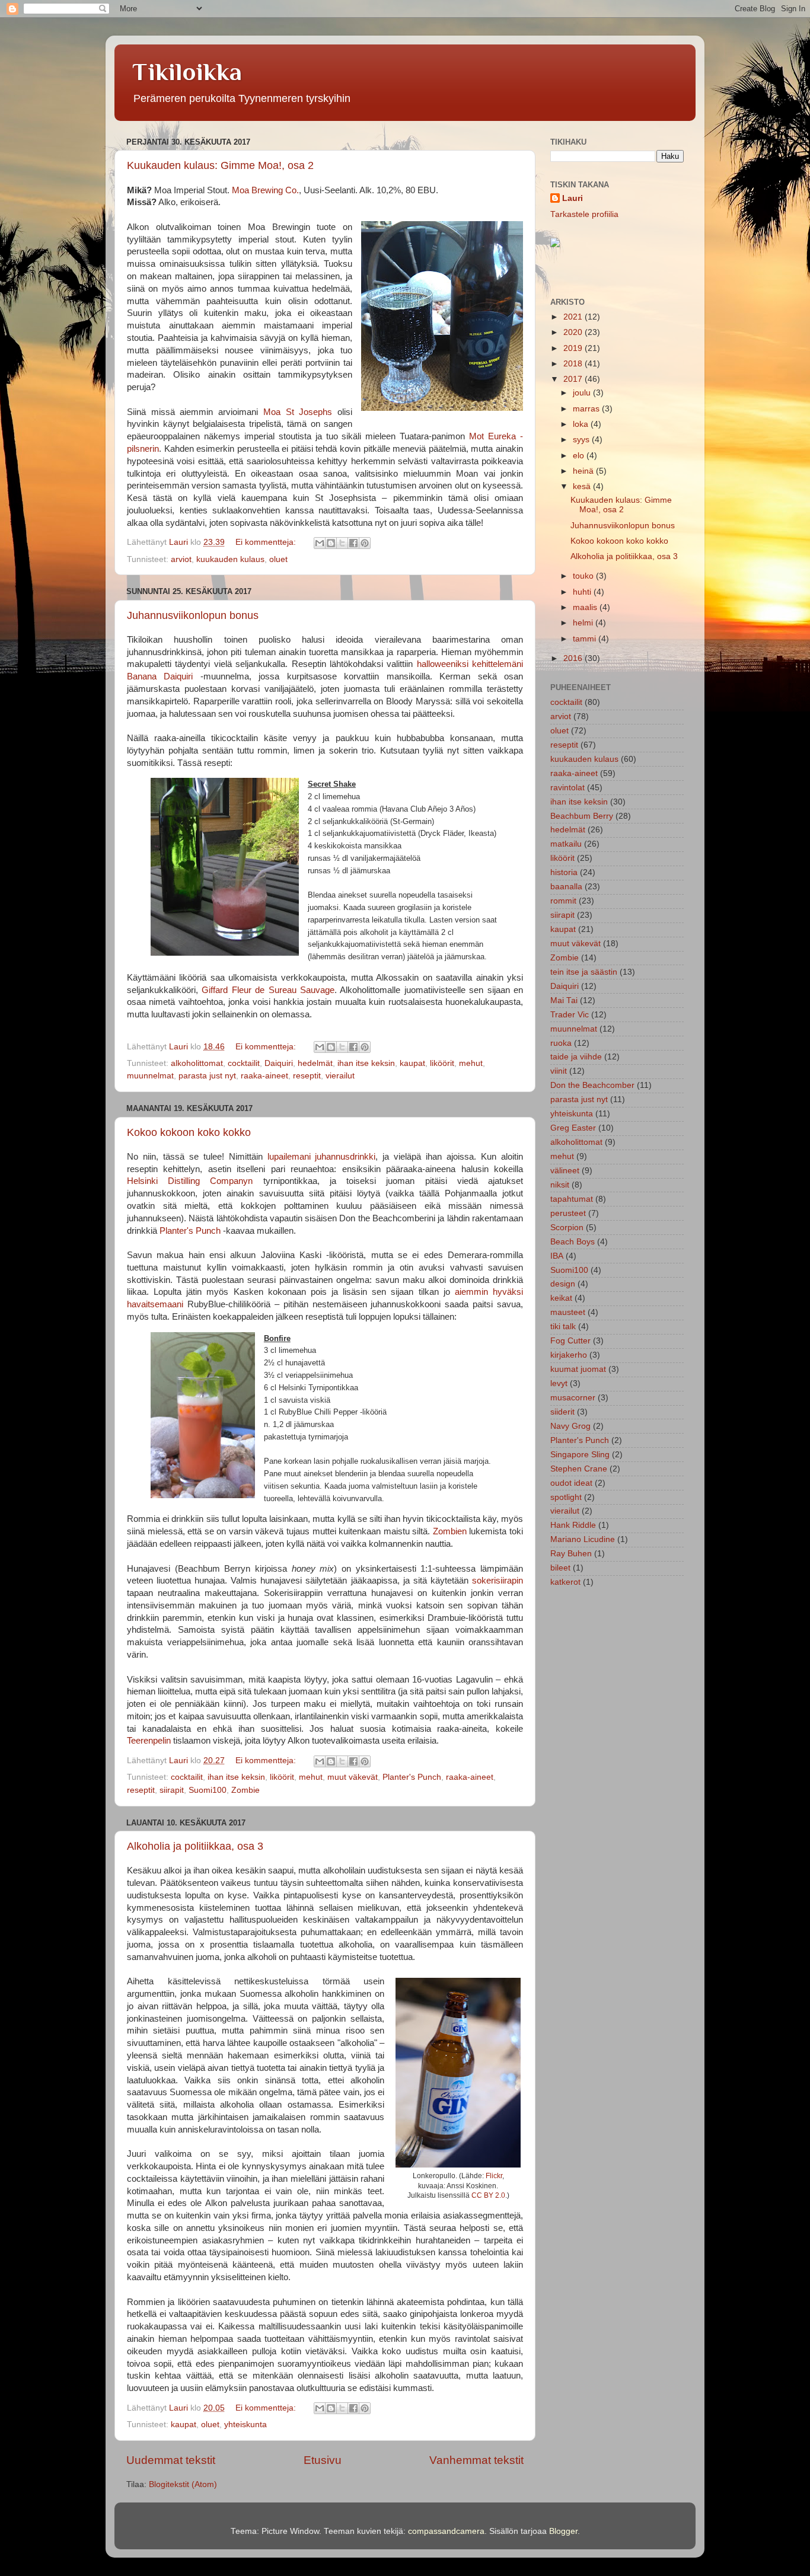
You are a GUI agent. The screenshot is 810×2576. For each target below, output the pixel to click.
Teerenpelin (149, 1741)
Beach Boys (573, 1242)
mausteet (568, 1312)
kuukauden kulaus (230, 559)
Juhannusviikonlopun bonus (193, 615)
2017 (574, 379)
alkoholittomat (197, 1063)
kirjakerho (569, 1355)
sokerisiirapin (498, 1581)
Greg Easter (573, 1128)
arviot (181, 559)
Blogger (563, 2531)
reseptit (307, 1076)
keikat (561, 1298)
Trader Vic (570, 1015)
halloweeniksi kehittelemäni (470, 664)
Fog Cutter (570, 1341)
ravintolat (567, 788)
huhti (583, 592)
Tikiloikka (187, 71)
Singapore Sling (580, 1455)
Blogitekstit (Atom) (183, 2484)
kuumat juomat (578, 1369)
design (563, 1284)
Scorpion (567, 1228)
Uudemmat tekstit (171, 2460)
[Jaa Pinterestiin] (365, 543)
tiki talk (563, 1327)
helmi (584, 623)
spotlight (566, 1497)
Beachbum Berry (582, 816)
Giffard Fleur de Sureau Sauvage (268, 990)
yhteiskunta (245, 2425)
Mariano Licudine (583, 1539)
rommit (563, 901)
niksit (560, 1185)
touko (584, 576)
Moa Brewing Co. (265, 190)
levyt (559, 1383)
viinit (559, 1071)
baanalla (566, 887)
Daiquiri (279, 1063)
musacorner (573, 1398)
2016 (574, 658)
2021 (574, 317)
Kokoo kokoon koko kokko (189, 1132)
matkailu (566, 844)
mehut (471, 1063)
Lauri (573, 198)
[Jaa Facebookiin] (353, 543)
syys (582, 440)
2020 (574, 332)
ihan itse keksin (366, 1063)
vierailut (340, 1076)
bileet (560, 1568)
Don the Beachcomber (592, 1085)
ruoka (561, 1043)
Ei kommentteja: (267, 542)
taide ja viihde (576, 1057)
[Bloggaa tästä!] (331, 543)
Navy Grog (570, 1426)
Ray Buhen (571, 1554)
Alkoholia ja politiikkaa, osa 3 (195, 1846)
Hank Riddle (573, 1525)
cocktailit (244, 1063)
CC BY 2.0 (488, 2195)
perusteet (568, 1213)
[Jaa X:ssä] (342, 543)
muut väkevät (353, 1777)
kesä (583, 486)
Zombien (450, 1531)
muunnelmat (150, 1076)
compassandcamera (446, 2531)
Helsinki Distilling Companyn (190, 1181)
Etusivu (323, 2460)
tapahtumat (572, 1199)
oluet (278, 559)
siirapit (172, 1790)
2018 (574, 364)
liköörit (442, 1063)
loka (582, 424)
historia (564, 872)
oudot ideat (571, 1483)
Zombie (245, 1790)
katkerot (565, 1582)
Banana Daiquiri (160, 676)
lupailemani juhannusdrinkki (322, 1157)
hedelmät (315, 1063)
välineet (565, 1171)
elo (580, 456)
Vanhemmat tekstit (476, 2460)
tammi (586, 639)
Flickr (494, 2176)
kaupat (412, 1063)
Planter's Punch (190, 1231)
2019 (574, 348)
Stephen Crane (579, 1469)
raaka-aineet (264, 1076)
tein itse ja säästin (584, 972)
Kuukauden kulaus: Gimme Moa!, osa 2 (220, 165)
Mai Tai (564, 1000)
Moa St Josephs (298, 412)
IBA (557, 1256)
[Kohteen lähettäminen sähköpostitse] (320, 543)
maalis (586, 607)
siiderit (562, 1412)
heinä (584, 471)
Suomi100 (208, 1790)
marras (587, 409)
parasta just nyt (207, 1076)
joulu (583, 393)
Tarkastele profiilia (584, 214)
